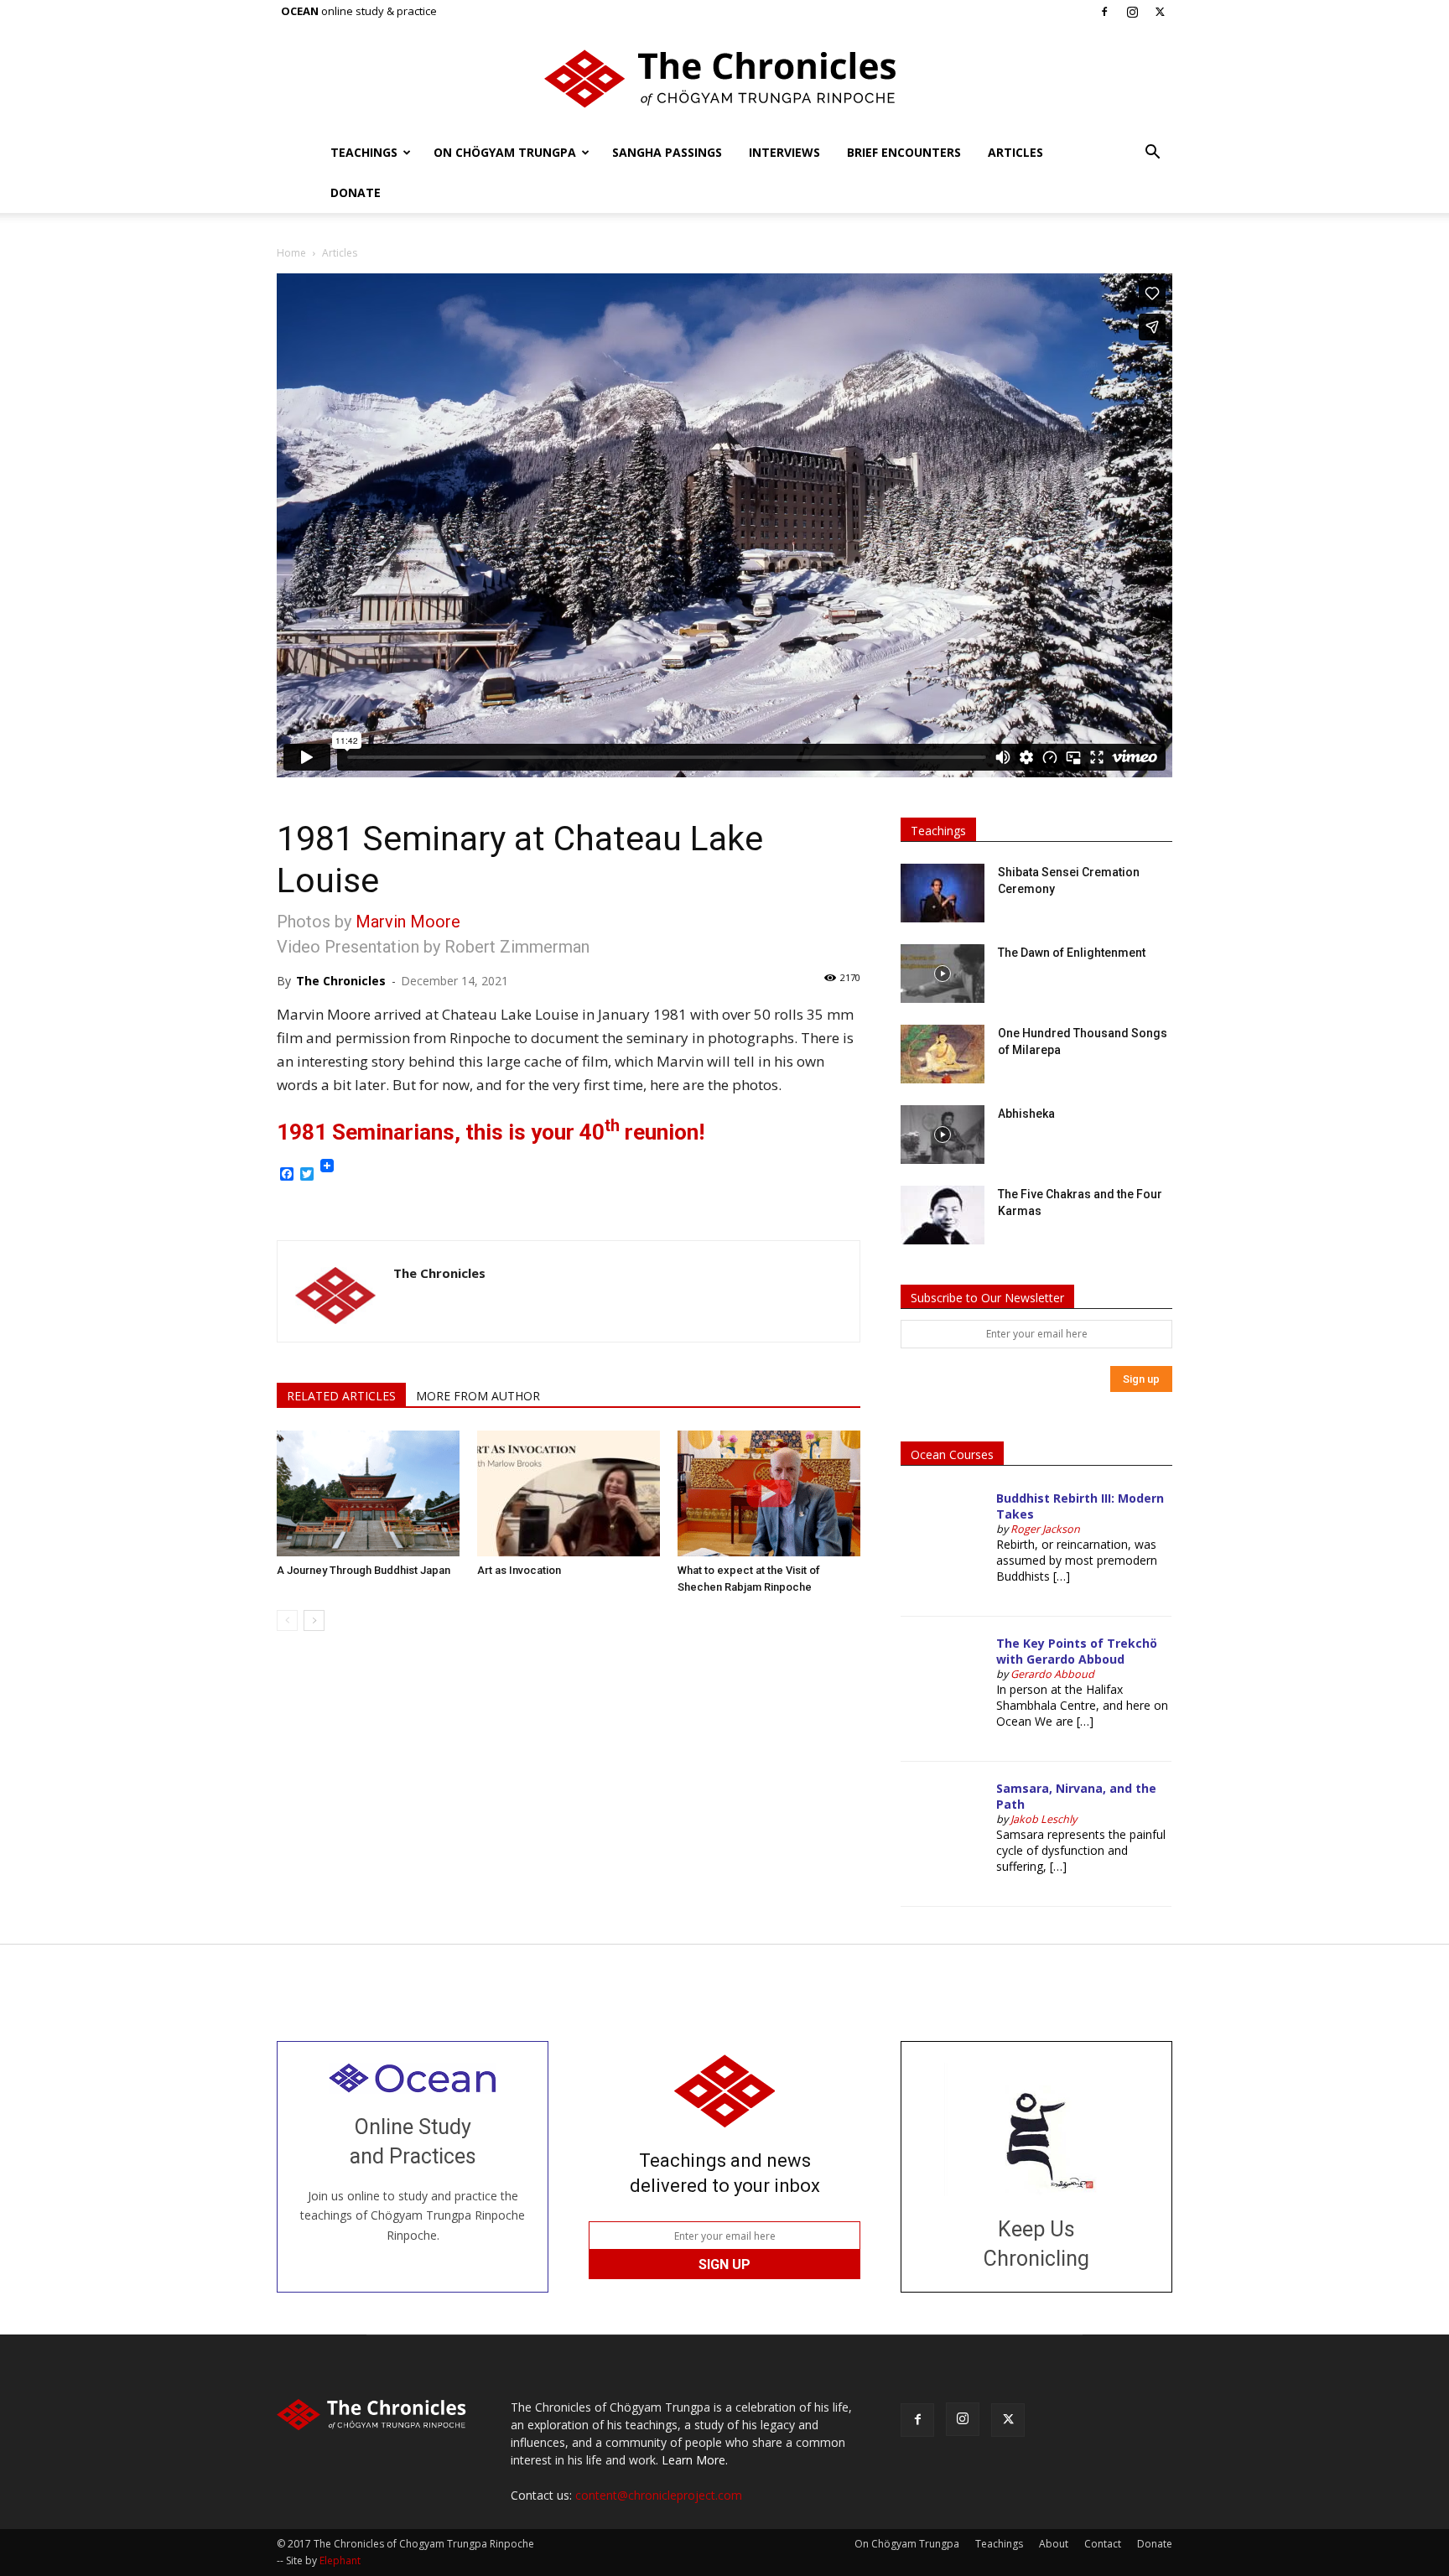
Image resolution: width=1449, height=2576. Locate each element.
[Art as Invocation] (569, 1493)
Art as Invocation (519, 1570)
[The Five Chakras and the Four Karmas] (943, 1215)
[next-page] (314, 1620)
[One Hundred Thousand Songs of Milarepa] (943, 1054)
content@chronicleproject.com (659, 2495)
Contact (1103, 2544)
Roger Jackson (1045, 1529)
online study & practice (359, 11)
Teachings (364, 152)
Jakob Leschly (1044, 1819)
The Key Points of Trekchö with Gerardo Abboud (1077, 1651)
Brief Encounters (904, 152)
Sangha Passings (667, 152)
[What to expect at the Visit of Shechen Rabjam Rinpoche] (769, 1493)
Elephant (340, 2560)
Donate (356, 192)
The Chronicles (341, 981)
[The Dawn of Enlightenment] (943, 974)
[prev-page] (287, 1620)
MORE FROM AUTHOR (478, 1396)
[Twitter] (1160, 12)
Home (291, 253)
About (1054, 2544)
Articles (1015, 152)
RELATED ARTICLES (341, 1396)
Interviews (784, 152)
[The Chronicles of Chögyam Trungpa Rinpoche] (724, 79)
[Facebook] (1104, 12)
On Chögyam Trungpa (505, 152)
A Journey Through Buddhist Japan (364, 1570)
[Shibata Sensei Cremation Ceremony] (943, 893)
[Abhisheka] (943, 1135)
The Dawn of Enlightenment (1072, 953)
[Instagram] (1132, 12)
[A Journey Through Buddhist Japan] (368, 1493)
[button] (1152, 154)
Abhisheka (1026, 1114)
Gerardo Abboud (1052, 1674)
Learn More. (695, 2460)
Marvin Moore (408, 922)
